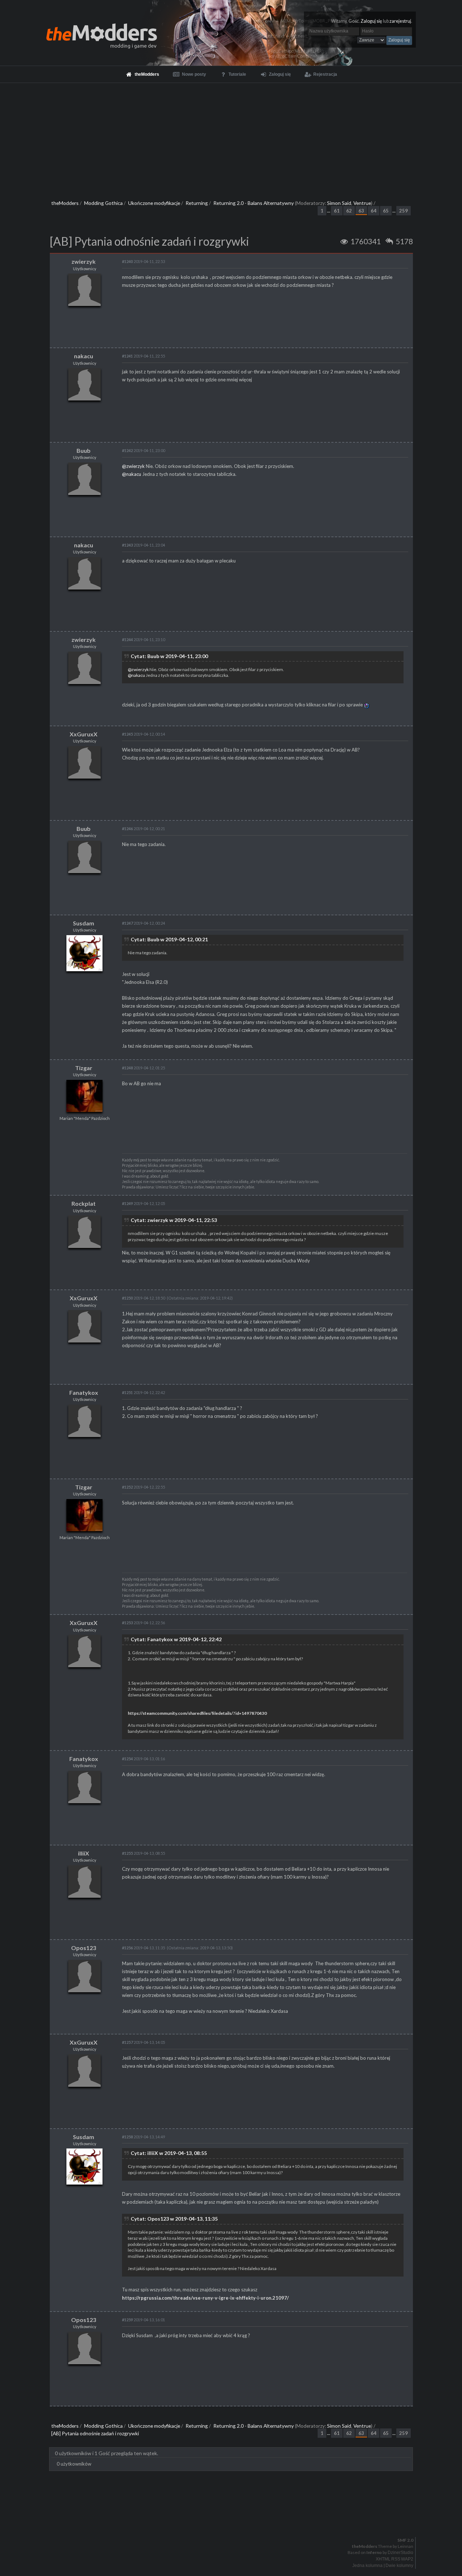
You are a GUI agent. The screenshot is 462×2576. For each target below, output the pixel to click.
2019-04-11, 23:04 (143, 545)
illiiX (84, 1853)
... (329, 211)
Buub (84, 450)
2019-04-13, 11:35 (143, 1948)
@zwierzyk (133, 466)
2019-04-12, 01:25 (143, 1068)
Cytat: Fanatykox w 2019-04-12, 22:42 (176, 1639)
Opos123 (84, 1948)
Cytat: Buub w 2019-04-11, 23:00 (169, 656)
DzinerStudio (400, 2553)
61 (337, 211)
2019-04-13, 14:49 (143, 2137)
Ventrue (362, 203)
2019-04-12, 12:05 (143, 1203)
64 (374, 211)
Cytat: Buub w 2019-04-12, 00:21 (169, 939)
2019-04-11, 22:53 (143, 261)
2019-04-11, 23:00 (143, 450)
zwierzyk (84, 261)
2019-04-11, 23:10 (143, 639)
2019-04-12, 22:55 (143, 1487)
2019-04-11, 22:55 (143, 356)
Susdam (84, 923)
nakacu (84, 356)
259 (404, 211)
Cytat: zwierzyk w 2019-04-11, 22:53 (174, 1220)
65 (386, 211)
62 (349, 211)
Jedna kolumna (367, 2566)
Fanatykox (84, 1392)
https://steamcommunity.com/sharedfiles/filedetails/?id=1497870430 (197, 1713)
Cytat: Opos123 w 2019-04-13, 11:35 (174, 2219)
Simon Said (339, 203)
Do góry (234, 2522)
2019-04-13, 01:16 (143, 1759)
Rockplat (84, 1203)
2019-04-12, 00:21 (143, 829)
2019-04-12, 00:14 (143, 734)
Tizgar (84, 1068)
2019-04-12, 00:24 (143, 923)
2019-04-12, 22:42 (143, 1392)
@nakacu (132, 474)
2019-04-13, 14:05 (143, 2042)
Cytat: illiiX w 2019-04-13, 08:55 (169, 2153)
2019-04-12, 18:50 (143, 1298)
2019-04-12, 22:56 (143, 1623)
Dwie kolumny (399, 2566)
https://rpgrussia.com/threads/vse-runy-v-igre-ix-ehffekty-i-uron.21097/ (205, 2298)
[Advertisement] (231, 137)
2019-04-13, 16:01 (143, 2320)
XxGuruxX (84, 734)
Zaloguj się (371, 21)
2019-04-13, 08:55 (143, 1853)
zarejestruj (400, 21)
